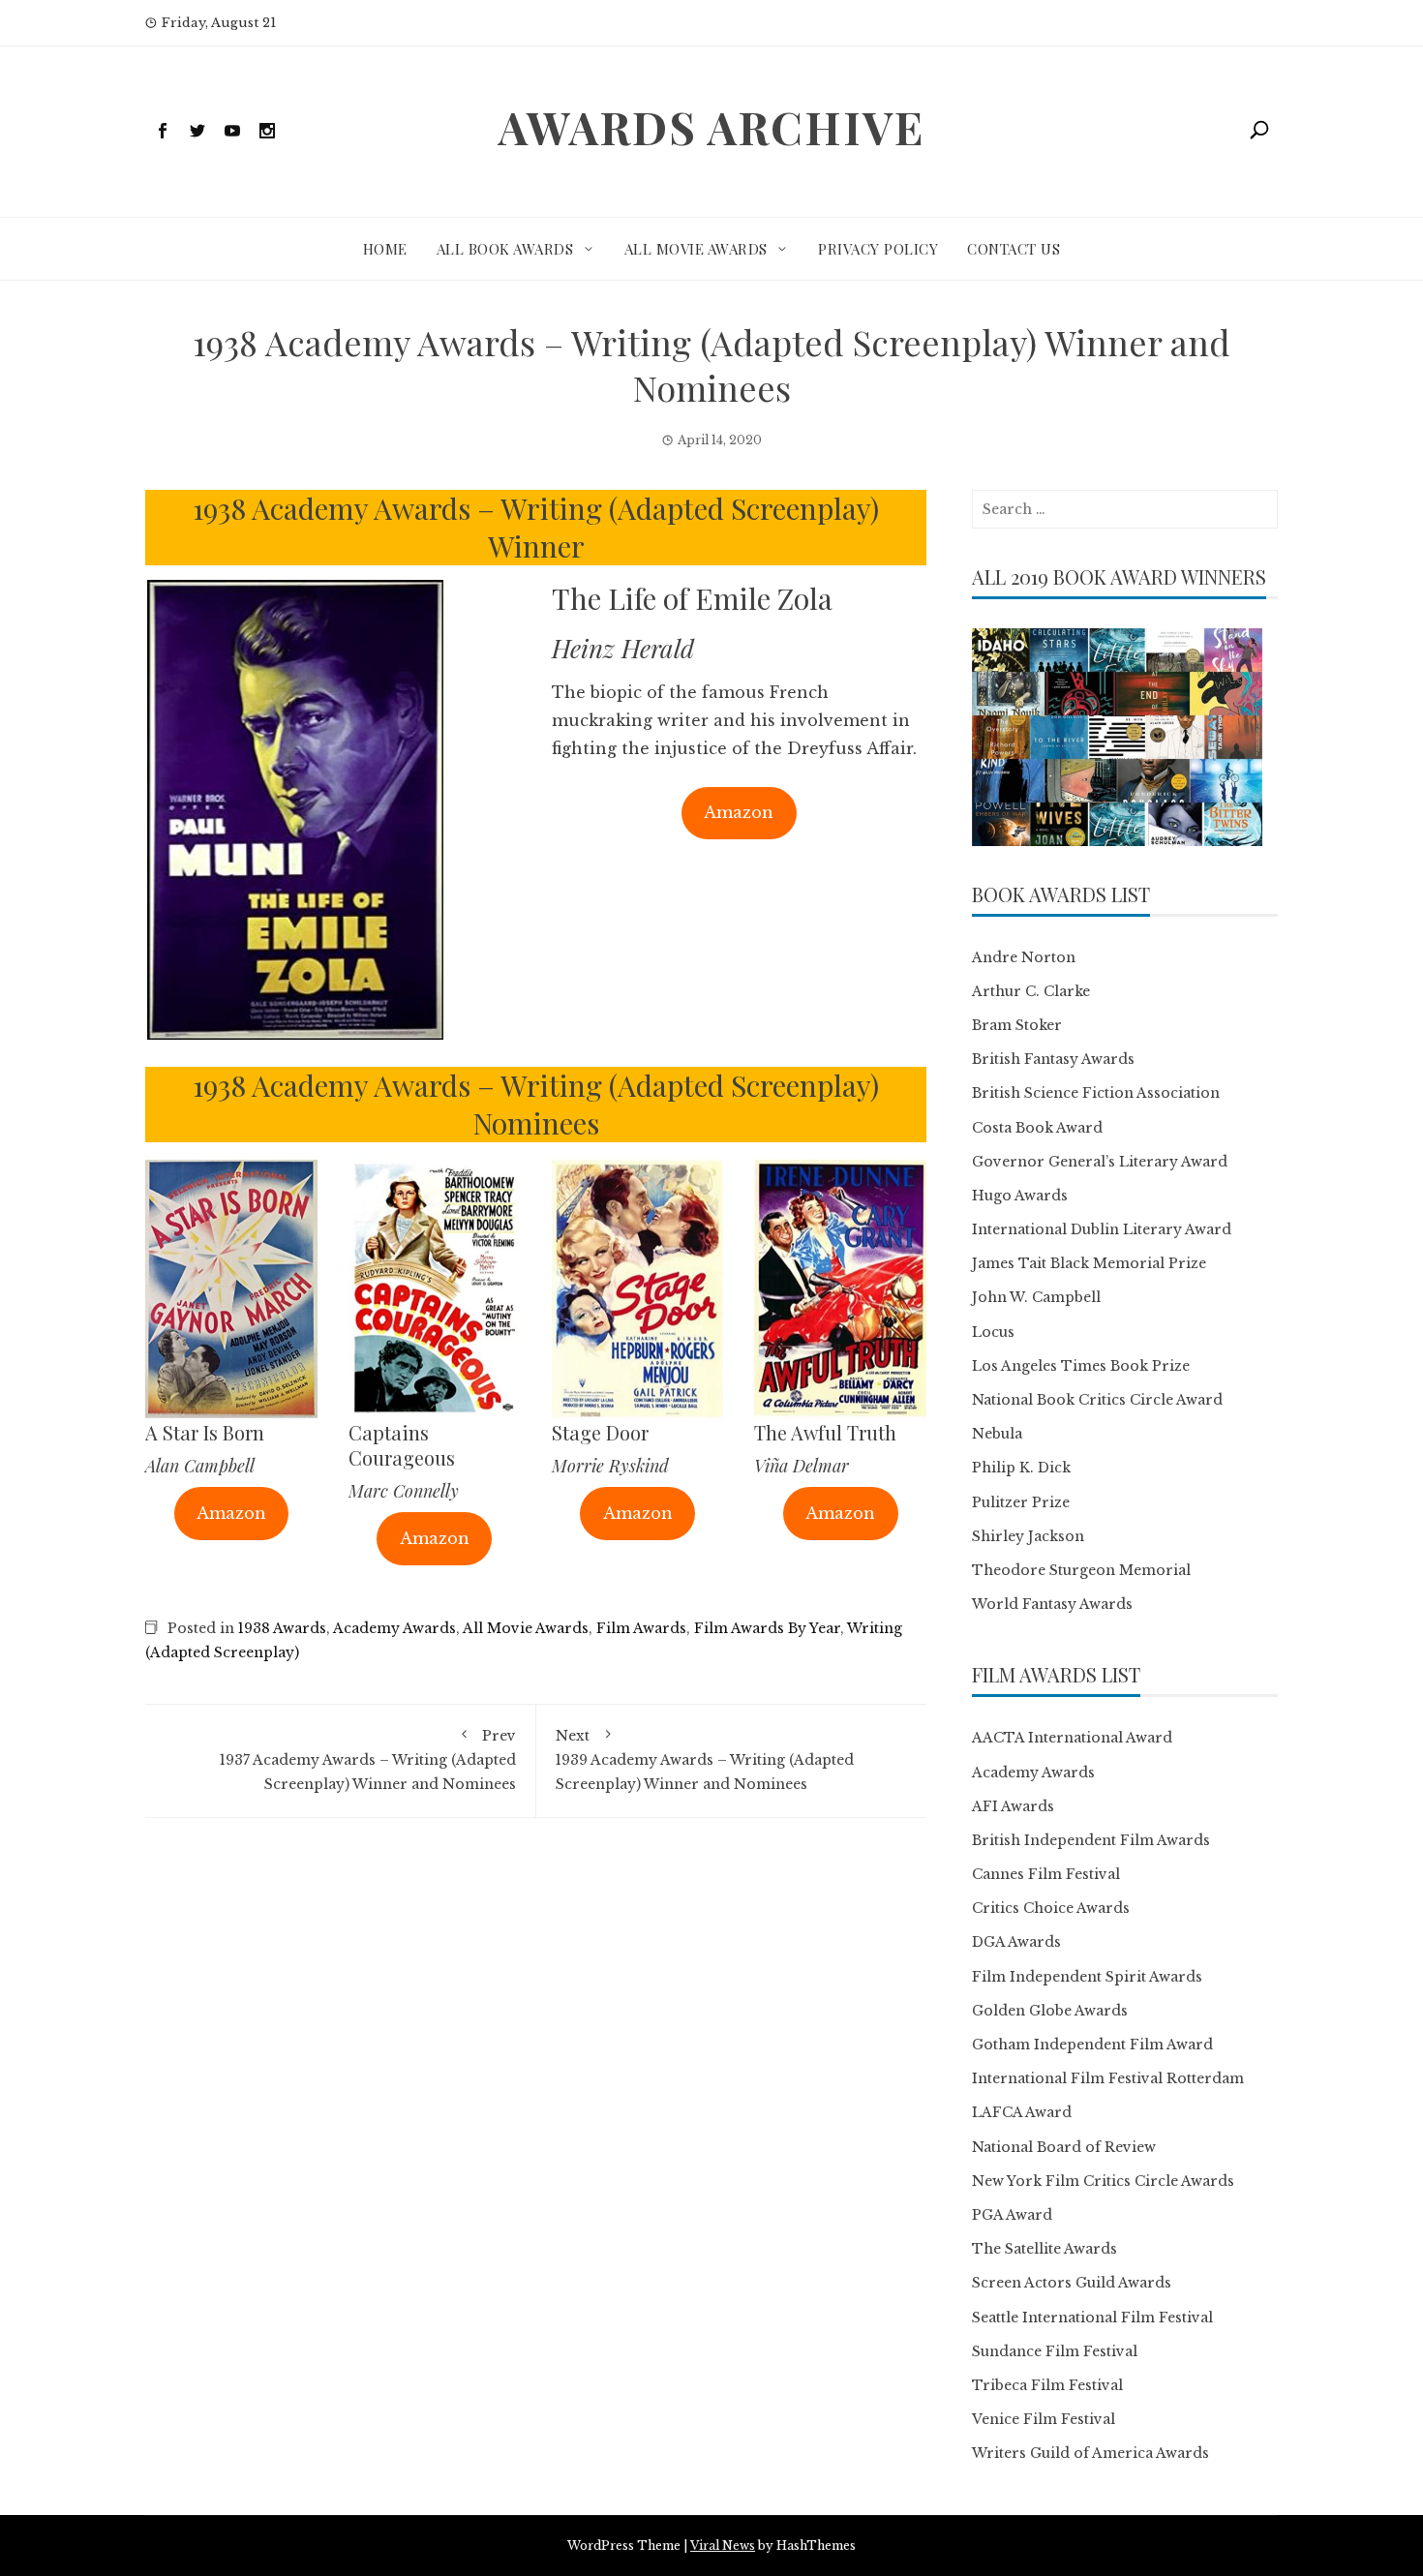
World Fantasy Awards (1052, 1604)
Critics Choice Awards (1051, 1908)
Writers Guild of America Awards (1090, 2453)
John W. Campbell (1036, 1297)
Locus (993, 1332)
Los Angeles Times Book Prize (1081, 1366)
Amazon (739, 812)
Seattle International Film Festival (1092, 2318)
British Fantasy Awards (1053, 1059)
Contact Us (1014, 249)
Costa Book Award (1037, 1128)
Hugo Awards (1020, 1196)
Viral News (723, 2546)
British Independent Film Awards (1091, 1840)
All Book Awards (505, 249)
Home (385, 249)
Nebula (997, 1434)
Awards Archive (711, 127)
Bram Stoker (1017, 1025)
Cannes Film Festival (1046, 1874)
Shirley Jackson (1028, 1536)
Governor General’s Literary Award (1100, 1162)
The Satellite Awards (1045, 2249)
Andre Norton (1024, 957)
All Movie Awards (696, 249)
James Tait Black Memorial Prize (1089, 1263)
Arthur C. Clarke (1031, 991)
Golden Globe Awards (1050, 2011)
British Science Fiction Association (1096, 1093)
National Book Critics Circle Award (1097, 1400)
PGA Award (1012, 2215)
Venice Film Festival (1044, 2419)
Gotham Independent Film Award (1092, 2045)
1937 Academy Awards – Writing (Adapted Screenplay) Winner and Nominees (368, 1760)
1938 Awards (282, 1628)
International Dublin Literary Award (1102, 1229)
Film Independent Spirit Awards (1087, 1977)
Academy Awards (394, 1628)
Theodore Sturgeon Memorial (1081, 1570)
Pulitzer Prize (1021, 1502)
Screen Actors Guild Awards (1072, 2283)
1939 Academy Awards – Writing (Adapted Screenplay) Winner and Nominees (705, 1760)
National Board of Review (1064, 2147)
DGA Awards (1016, 1942)
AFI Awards (1013, 1806)
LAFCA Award (1022, 2112)
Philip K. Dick (1021, 1468)
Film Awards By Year (767, 1628)
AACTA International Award (1072, 1738)
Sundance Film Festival (1055, 2351)
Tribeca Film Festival (1047, 2385)
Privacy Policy (878, 249)
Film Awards (641, 1628)
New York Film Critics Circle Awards (1103, 2181)
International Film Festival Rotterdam (1108, 2078)
